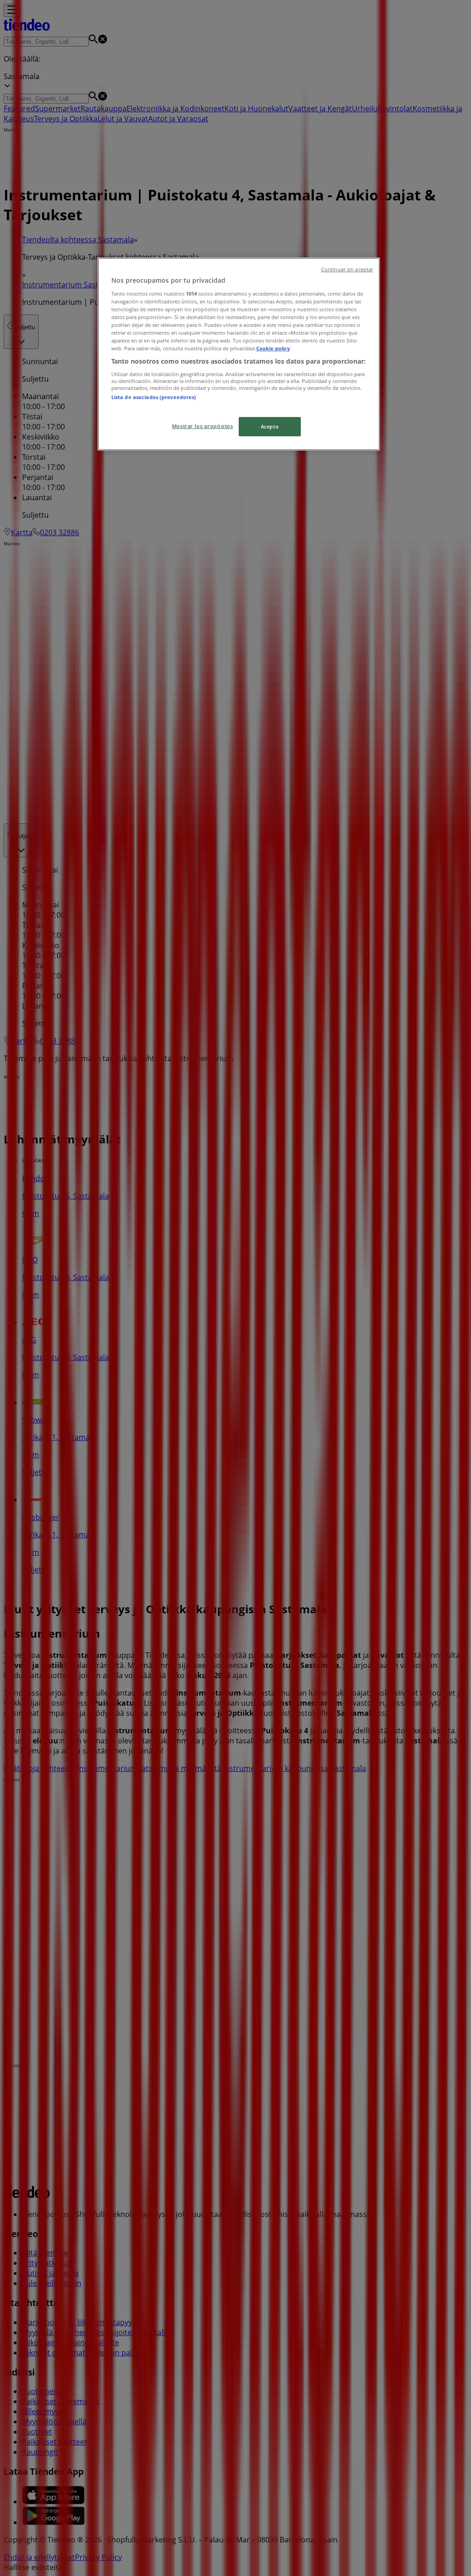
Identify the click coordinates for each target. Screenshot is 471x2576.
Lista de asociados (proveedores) (154, 397)
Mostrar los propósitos (203, 426)
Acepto (270, 426)
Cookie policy (273, 348)
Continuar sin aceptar (347, 269)
